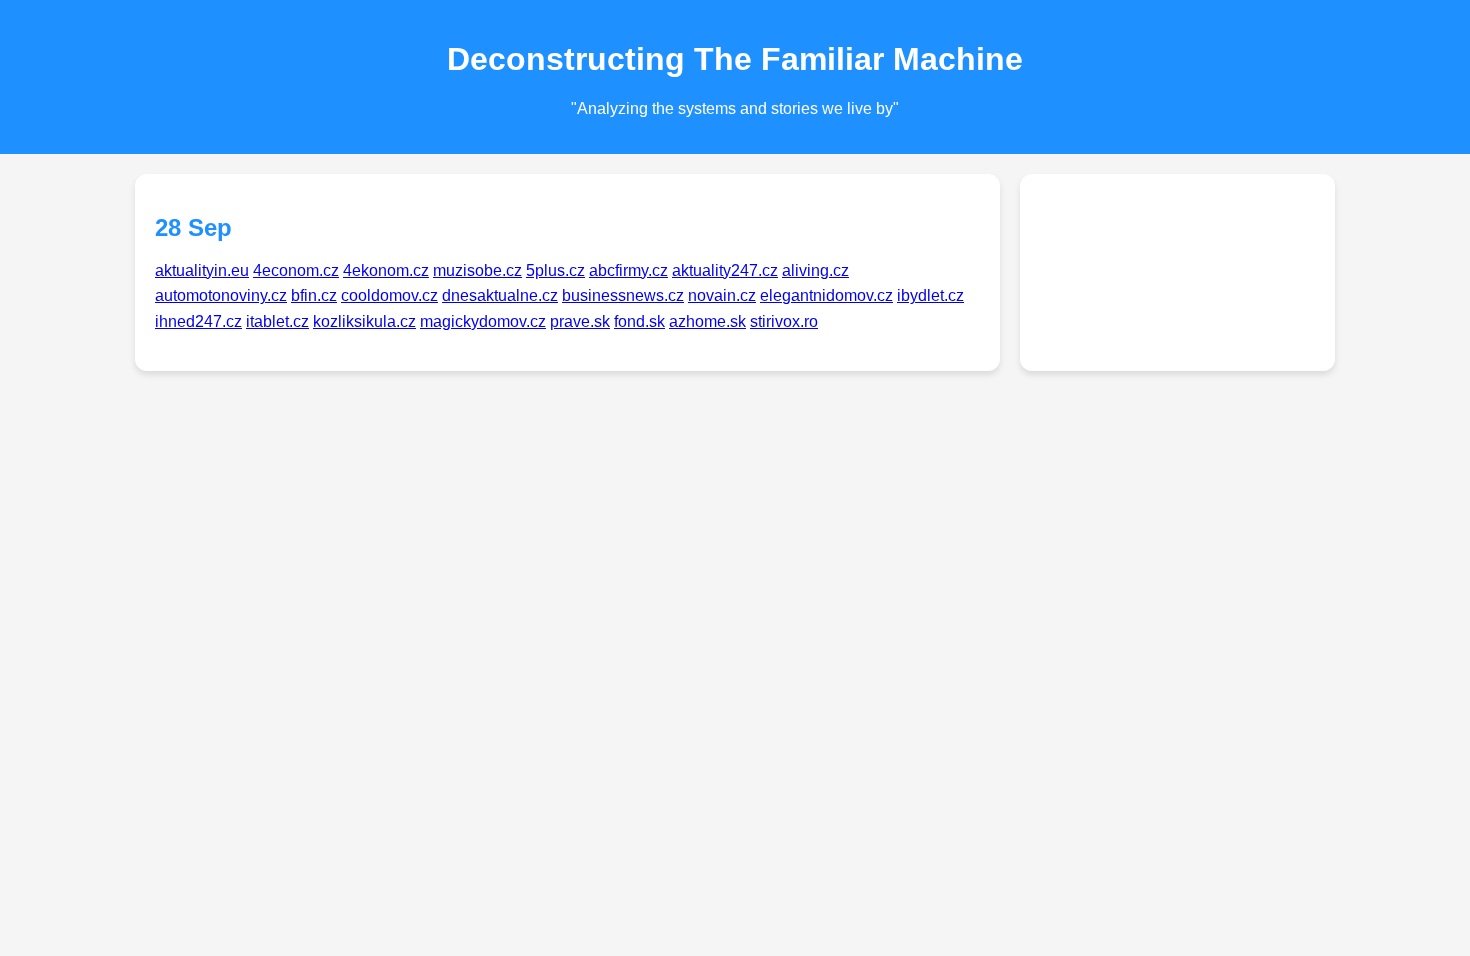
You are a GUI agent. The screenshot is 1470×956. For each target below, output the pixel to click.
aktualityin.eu (202, 270)
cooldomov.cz (389, 295)
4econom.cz (296, 270)
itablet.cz (277, 321)
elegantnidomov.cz (826, 295)
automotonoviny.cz (221, 295)
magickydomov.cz (483, 321)
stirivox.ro (784, 321)
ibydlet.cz (930, 295)
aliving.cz (815, 270)
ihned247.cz (198, 321)
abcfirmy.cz (628, 270)
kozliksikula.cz (364, 321)
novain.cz (722, 295)
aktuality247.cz (725, 270)
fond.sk (639, 321)
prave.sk (580, 321)
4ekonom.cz (386, 270)
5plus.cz (555, 270)
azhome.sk (707, 321)
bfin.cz (314, 295)
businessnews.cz (623, 295)
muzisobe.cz (477, 270)
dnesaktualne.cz (500, 295)
